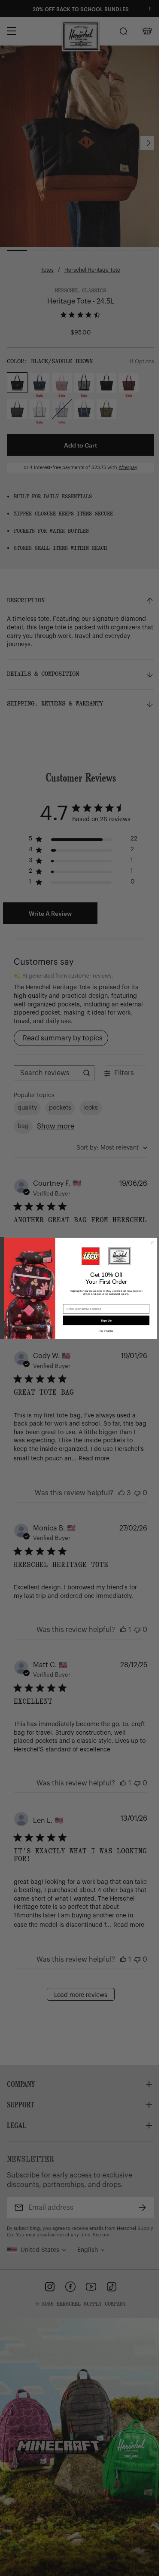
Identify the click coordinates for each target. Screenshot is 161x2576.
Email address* (74, 1301)
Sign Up (106, 1320)
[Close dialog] (152, 1242)
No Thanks (106, 1331)
